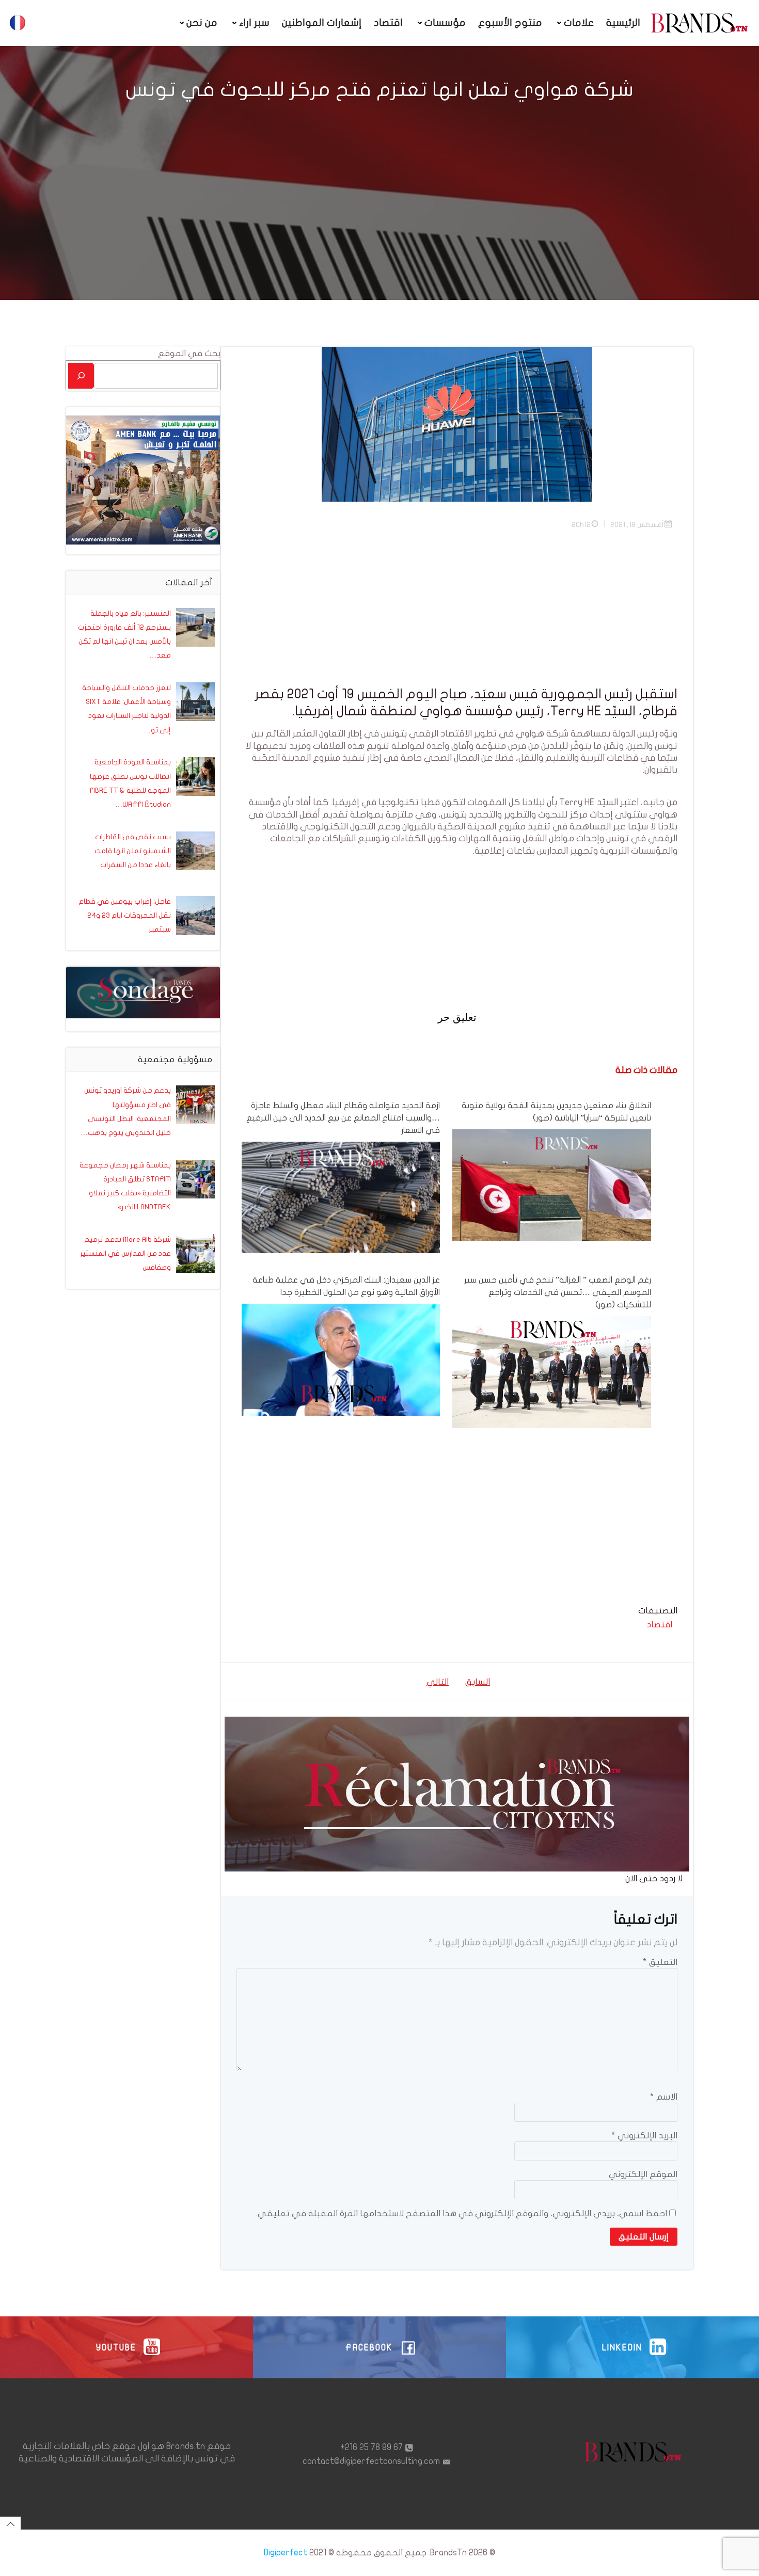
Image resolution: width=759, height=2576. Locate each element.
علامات (579, 23)
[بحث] (81, 375)
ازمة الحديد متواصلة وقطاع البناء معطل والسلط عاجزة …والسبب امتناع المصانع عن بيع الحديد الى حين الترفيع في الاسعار (343, 1118)
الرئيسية (623, 23)
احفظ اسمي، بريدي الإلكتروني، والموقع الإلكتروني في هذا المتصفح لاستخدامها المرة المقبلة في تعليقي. (462, 2213)
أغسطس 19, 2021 (637, 525)
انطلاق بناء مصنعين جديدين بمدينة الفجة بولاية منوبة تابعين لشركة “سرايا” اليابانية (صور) (556, 1112)
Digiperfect (286, 2553)
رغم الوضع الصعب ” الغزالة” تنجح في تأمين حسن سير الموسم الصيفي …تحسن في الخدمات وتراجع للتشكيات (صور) (557, 1292)
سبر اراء (254, 23)
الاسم (664, 2097)
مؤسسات (445, 23)
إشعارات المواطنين (322, 23)
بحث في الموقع (189, 353)
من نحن (202, 23)
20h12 (581, 525)
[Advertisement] (457, 614)
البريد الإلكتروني (644, 2135)
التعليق (660, 1962)
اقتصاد (388, 23)
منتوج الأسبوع (510, 23)
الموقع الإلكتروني (643, 2174)
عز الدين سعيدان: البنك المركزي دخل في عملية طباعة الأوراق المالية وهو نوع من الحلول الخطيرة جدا (346, 1286)
